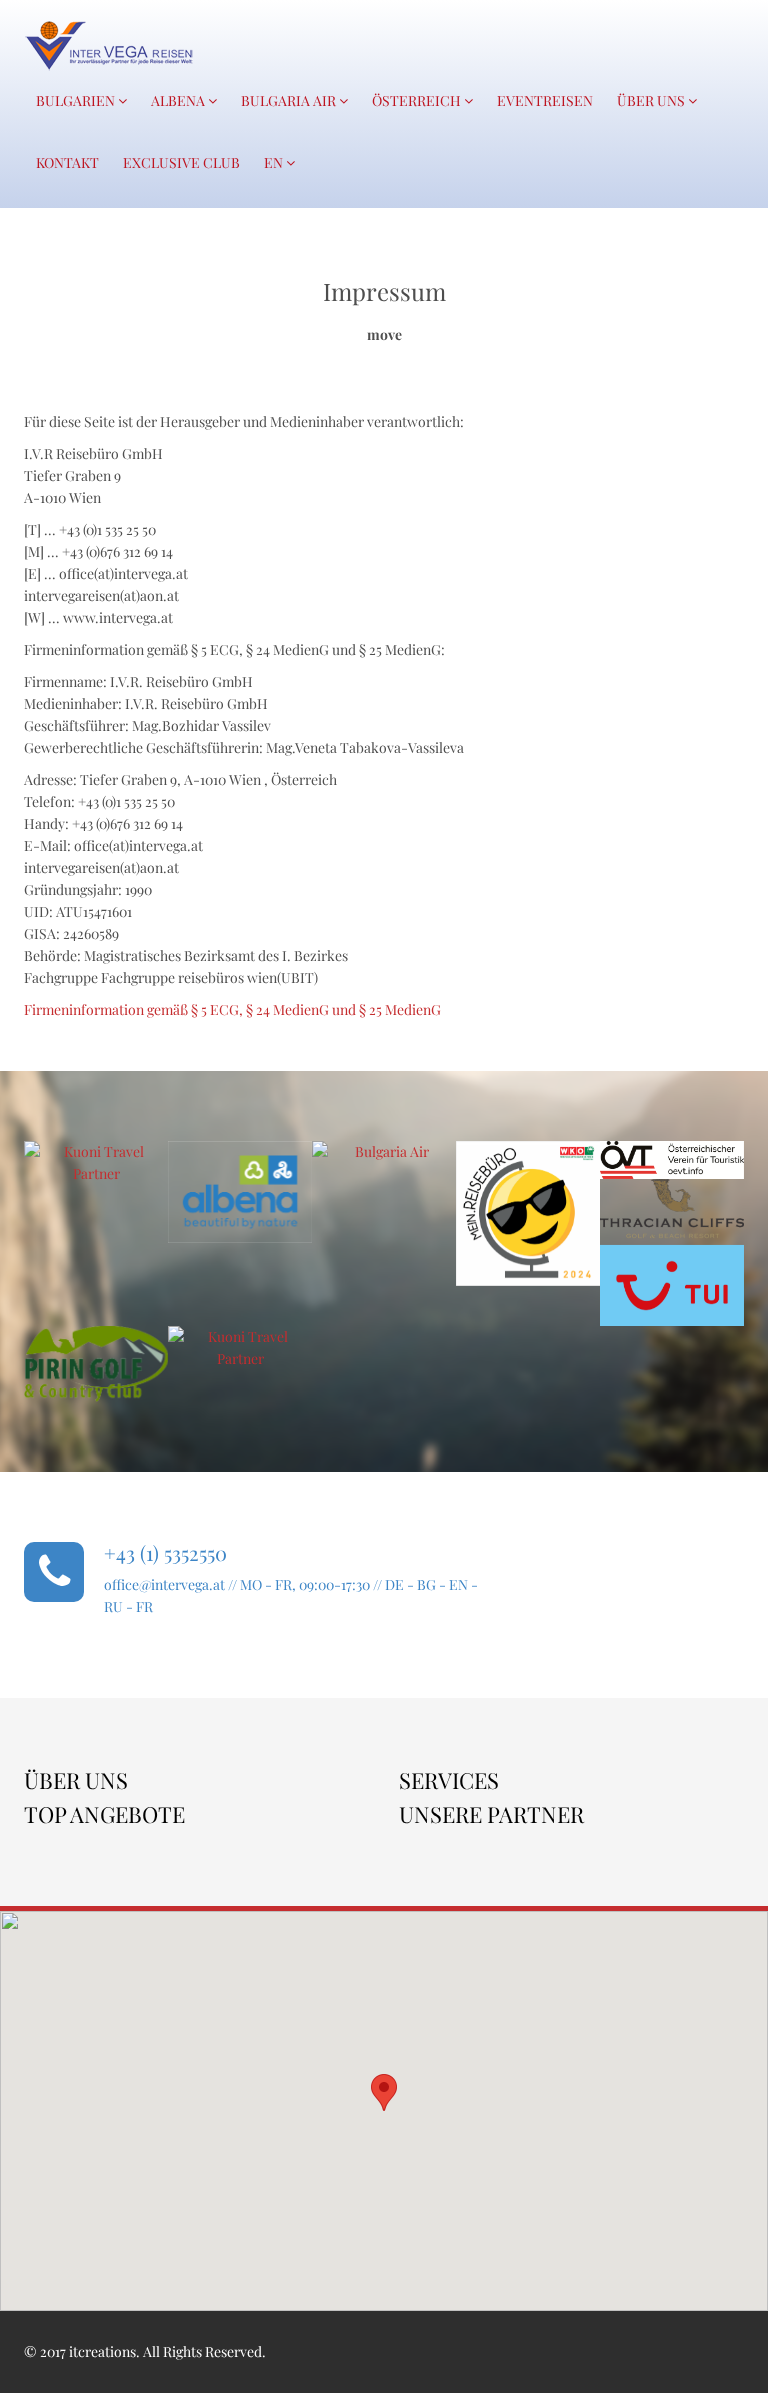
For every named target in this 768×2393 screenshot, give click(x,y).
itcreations (102, 2351)
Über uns (652, 100)
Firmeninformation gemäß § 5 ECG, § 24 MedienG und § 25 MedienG (232, 1009)
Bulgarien (77, 100)
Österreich (418, 100)
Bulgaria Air (290, 100)
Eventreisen (545, 100)
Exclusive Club (181, 162)
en (275, 162)
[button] (384, 2092)
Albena (179, 100)
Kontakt (67, 162)
